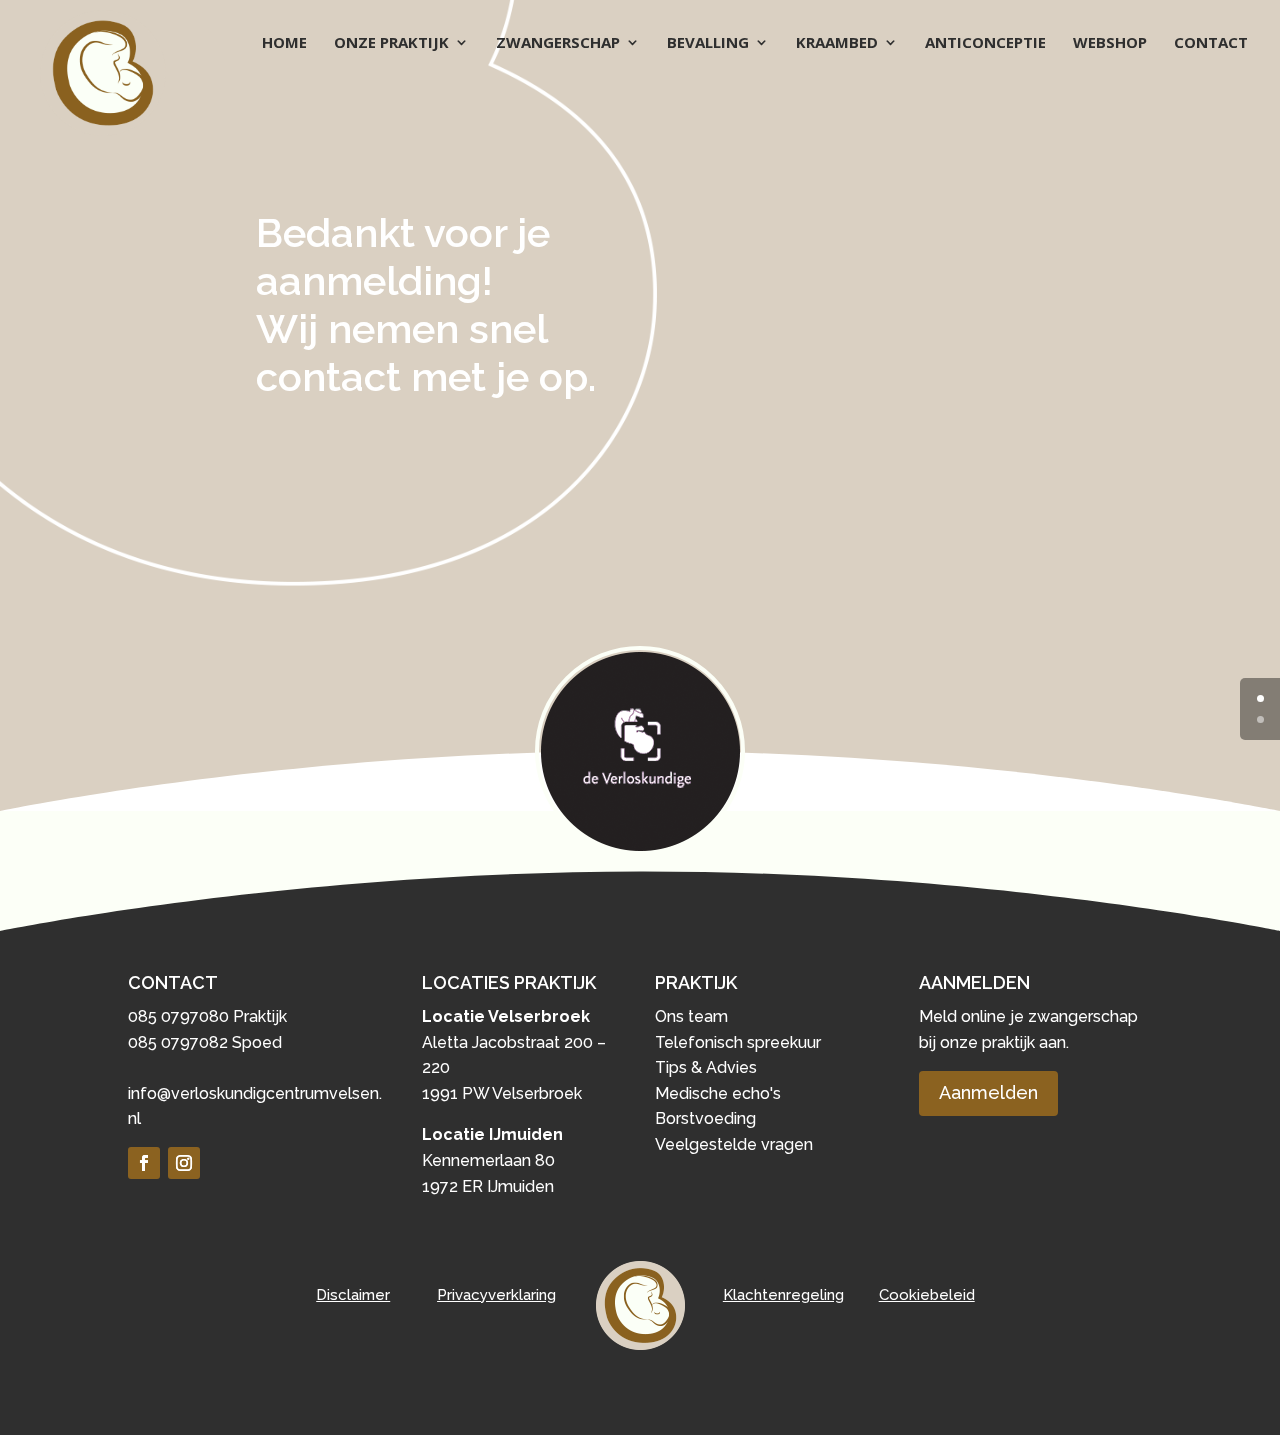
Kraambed (837, 43)
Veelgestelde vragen (734, 1144)
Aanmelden (988, 1092)
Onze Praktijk (391, 43)
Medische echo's (718, 1093)
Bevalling (708, 43)
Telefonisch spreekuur (738, 1042)
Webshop (1110, 43)
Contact (1211, 43)
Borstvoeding (705, 1118)
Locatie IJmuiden (492, 1134)
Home (284, 43)
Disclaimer (353, 1295)
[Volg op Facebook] (144, 1163)
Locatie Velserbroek (506, 1016)
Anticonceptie (985, 43)
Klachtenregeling (783, 1295)
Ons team (691, 1016)
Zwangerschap (558, 43)
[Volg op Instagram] (184, 1163)
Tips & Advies (706, 1067)
